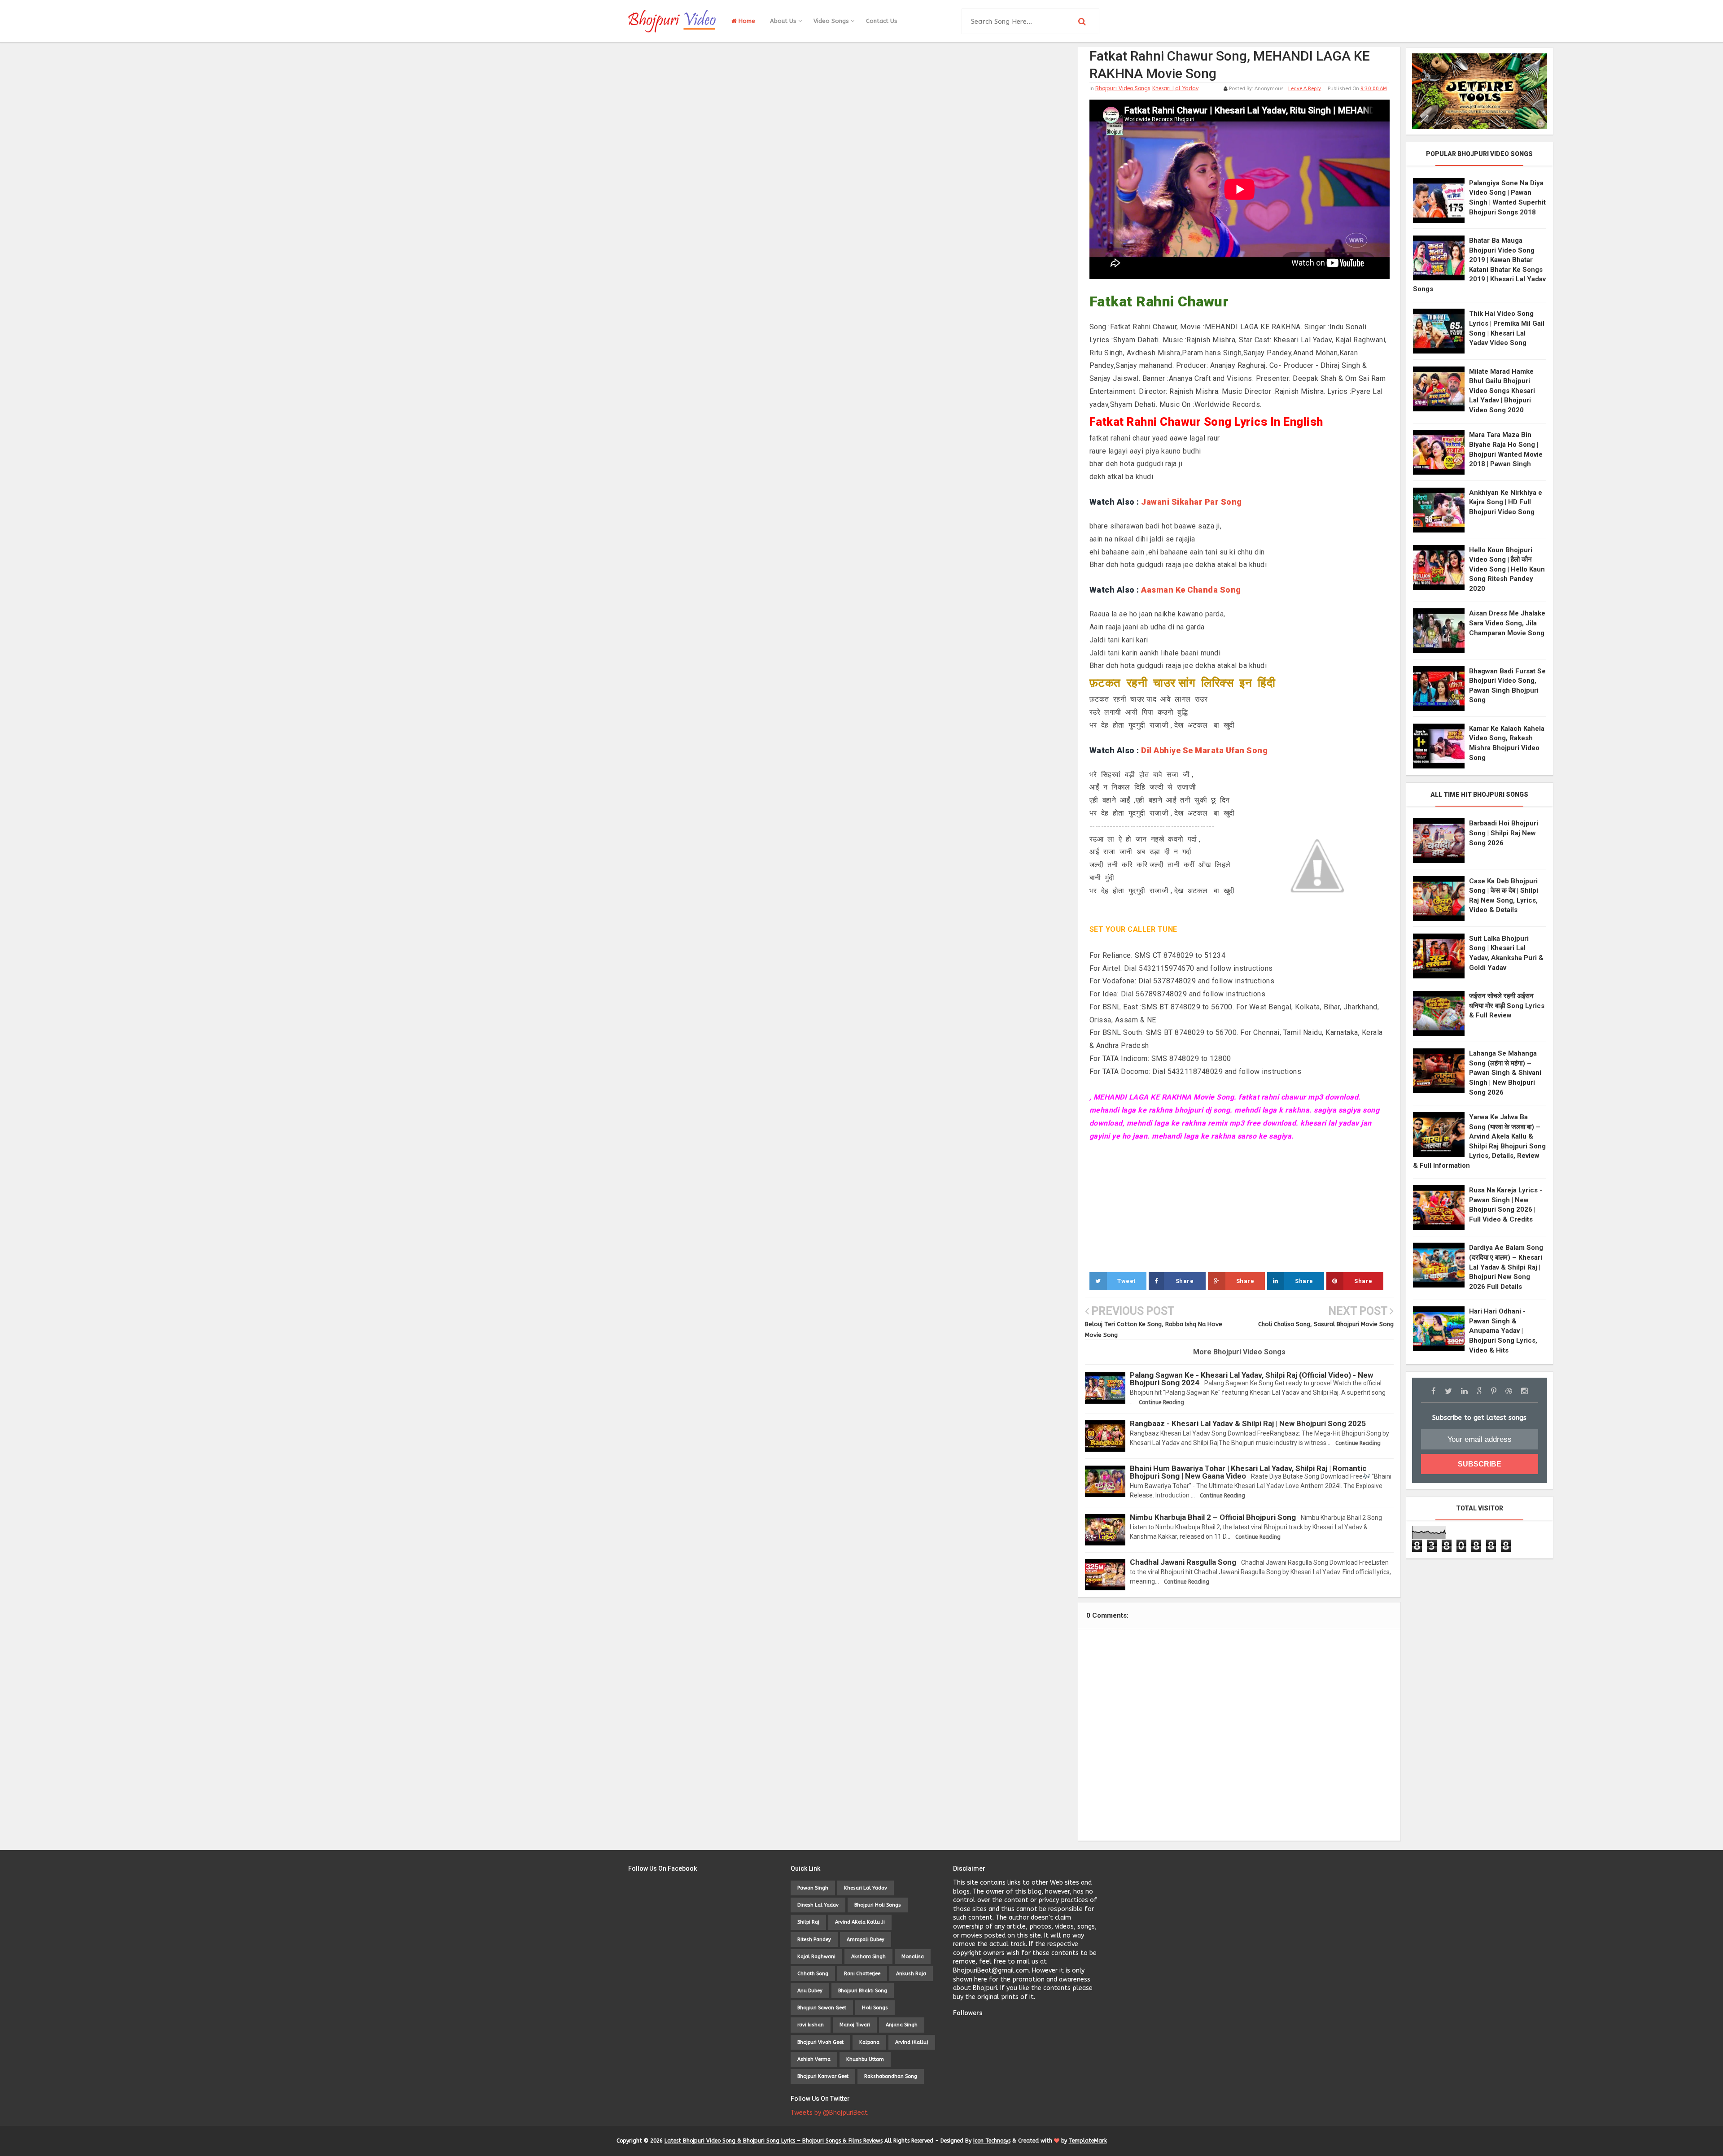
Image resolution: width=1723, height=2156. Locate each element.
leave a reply (1305, 89)
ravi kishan (811, 2025)
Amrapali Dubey (866, 1940)
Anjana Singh (902, 2025)
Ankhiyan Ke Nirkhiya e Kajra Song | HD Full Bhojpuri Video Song (1506, 502)
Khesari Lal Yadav (1175, 88)
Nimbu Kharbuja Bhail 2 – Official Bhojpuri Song (1213, 1517)
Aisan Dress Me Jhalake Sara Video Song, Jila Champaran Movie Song (1507, 623)
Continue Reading (1161, 1402)
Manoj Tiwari (855, 2025)
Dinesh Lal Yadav (818, 1905)
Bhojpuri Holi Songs (878, 1905)
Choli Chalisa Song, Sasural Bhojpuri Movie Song (1326, 1324)
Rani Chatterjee (862, 1974)
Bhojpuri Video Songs (1123, 88)
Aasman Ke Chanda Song (1191, 590)
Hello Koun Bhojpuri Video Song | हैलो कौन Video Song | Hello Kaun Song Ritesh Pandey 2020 (1507, 569)
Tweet (1126, 1281)
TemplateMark (1088, 2141)
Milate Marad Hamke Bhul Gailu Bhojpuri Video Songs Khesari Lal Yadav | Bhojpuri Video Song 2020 (1502, 391)
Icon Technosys (992, 2141)
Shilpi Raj (808, 1922)
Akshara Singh (868, 1957)
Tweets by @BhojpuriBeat (829, 2113)
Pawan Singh (813, 1888)
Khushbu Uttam (865, 2059)
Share (1185, 1281)
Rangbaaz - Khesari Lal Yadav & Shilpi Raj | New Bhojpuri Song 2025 (1248, 1423)
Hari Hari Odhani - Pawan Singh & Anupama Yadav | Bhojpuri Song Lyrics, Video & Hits (1503, 1331)
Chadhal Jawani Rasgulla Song (1183, 1562)
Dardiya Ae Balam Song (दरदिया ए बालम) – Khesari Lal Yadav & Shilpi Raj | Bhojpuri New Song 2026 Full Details (1506, 1267)
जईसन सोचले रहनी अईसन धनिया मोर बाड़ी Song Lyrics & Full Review (1507, 1006)
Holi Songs (875, 2008)
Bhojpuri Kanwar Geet (823, 2076)
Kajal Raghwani (816, 1957)
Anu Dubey (810, 1991)
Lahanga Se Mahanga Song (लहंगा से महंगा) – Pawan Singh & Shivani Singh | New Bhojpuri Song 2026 (1505, 1073)
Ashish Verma (814, 2059)
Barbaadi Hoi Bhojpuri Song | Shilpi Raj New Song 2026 (1504, 833)
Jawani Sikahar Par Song (1192, 502)
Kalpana (869, 2042)
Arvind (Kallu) (912, 2042)
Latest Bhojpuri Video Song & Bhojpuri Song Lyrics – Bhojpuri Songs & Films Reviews (774, 2141)
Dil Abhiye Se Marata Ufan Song (1204, 750)
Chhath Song (813, 1974)
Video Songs (832, 21)
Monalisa (913, 1957)
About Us (784, 21)
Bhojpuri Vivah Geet (820, 2042)
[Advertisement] (1240, 1206)
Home (746, 21)
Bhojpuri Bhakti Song (863, 1991)
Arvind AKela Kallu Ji (860, 1922)
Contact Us (882, 21)
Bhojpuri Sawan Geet (822, 2008)
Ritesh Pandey (814, 1940)
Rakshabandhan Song (891, 2076)
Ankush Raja (911, 1974)
